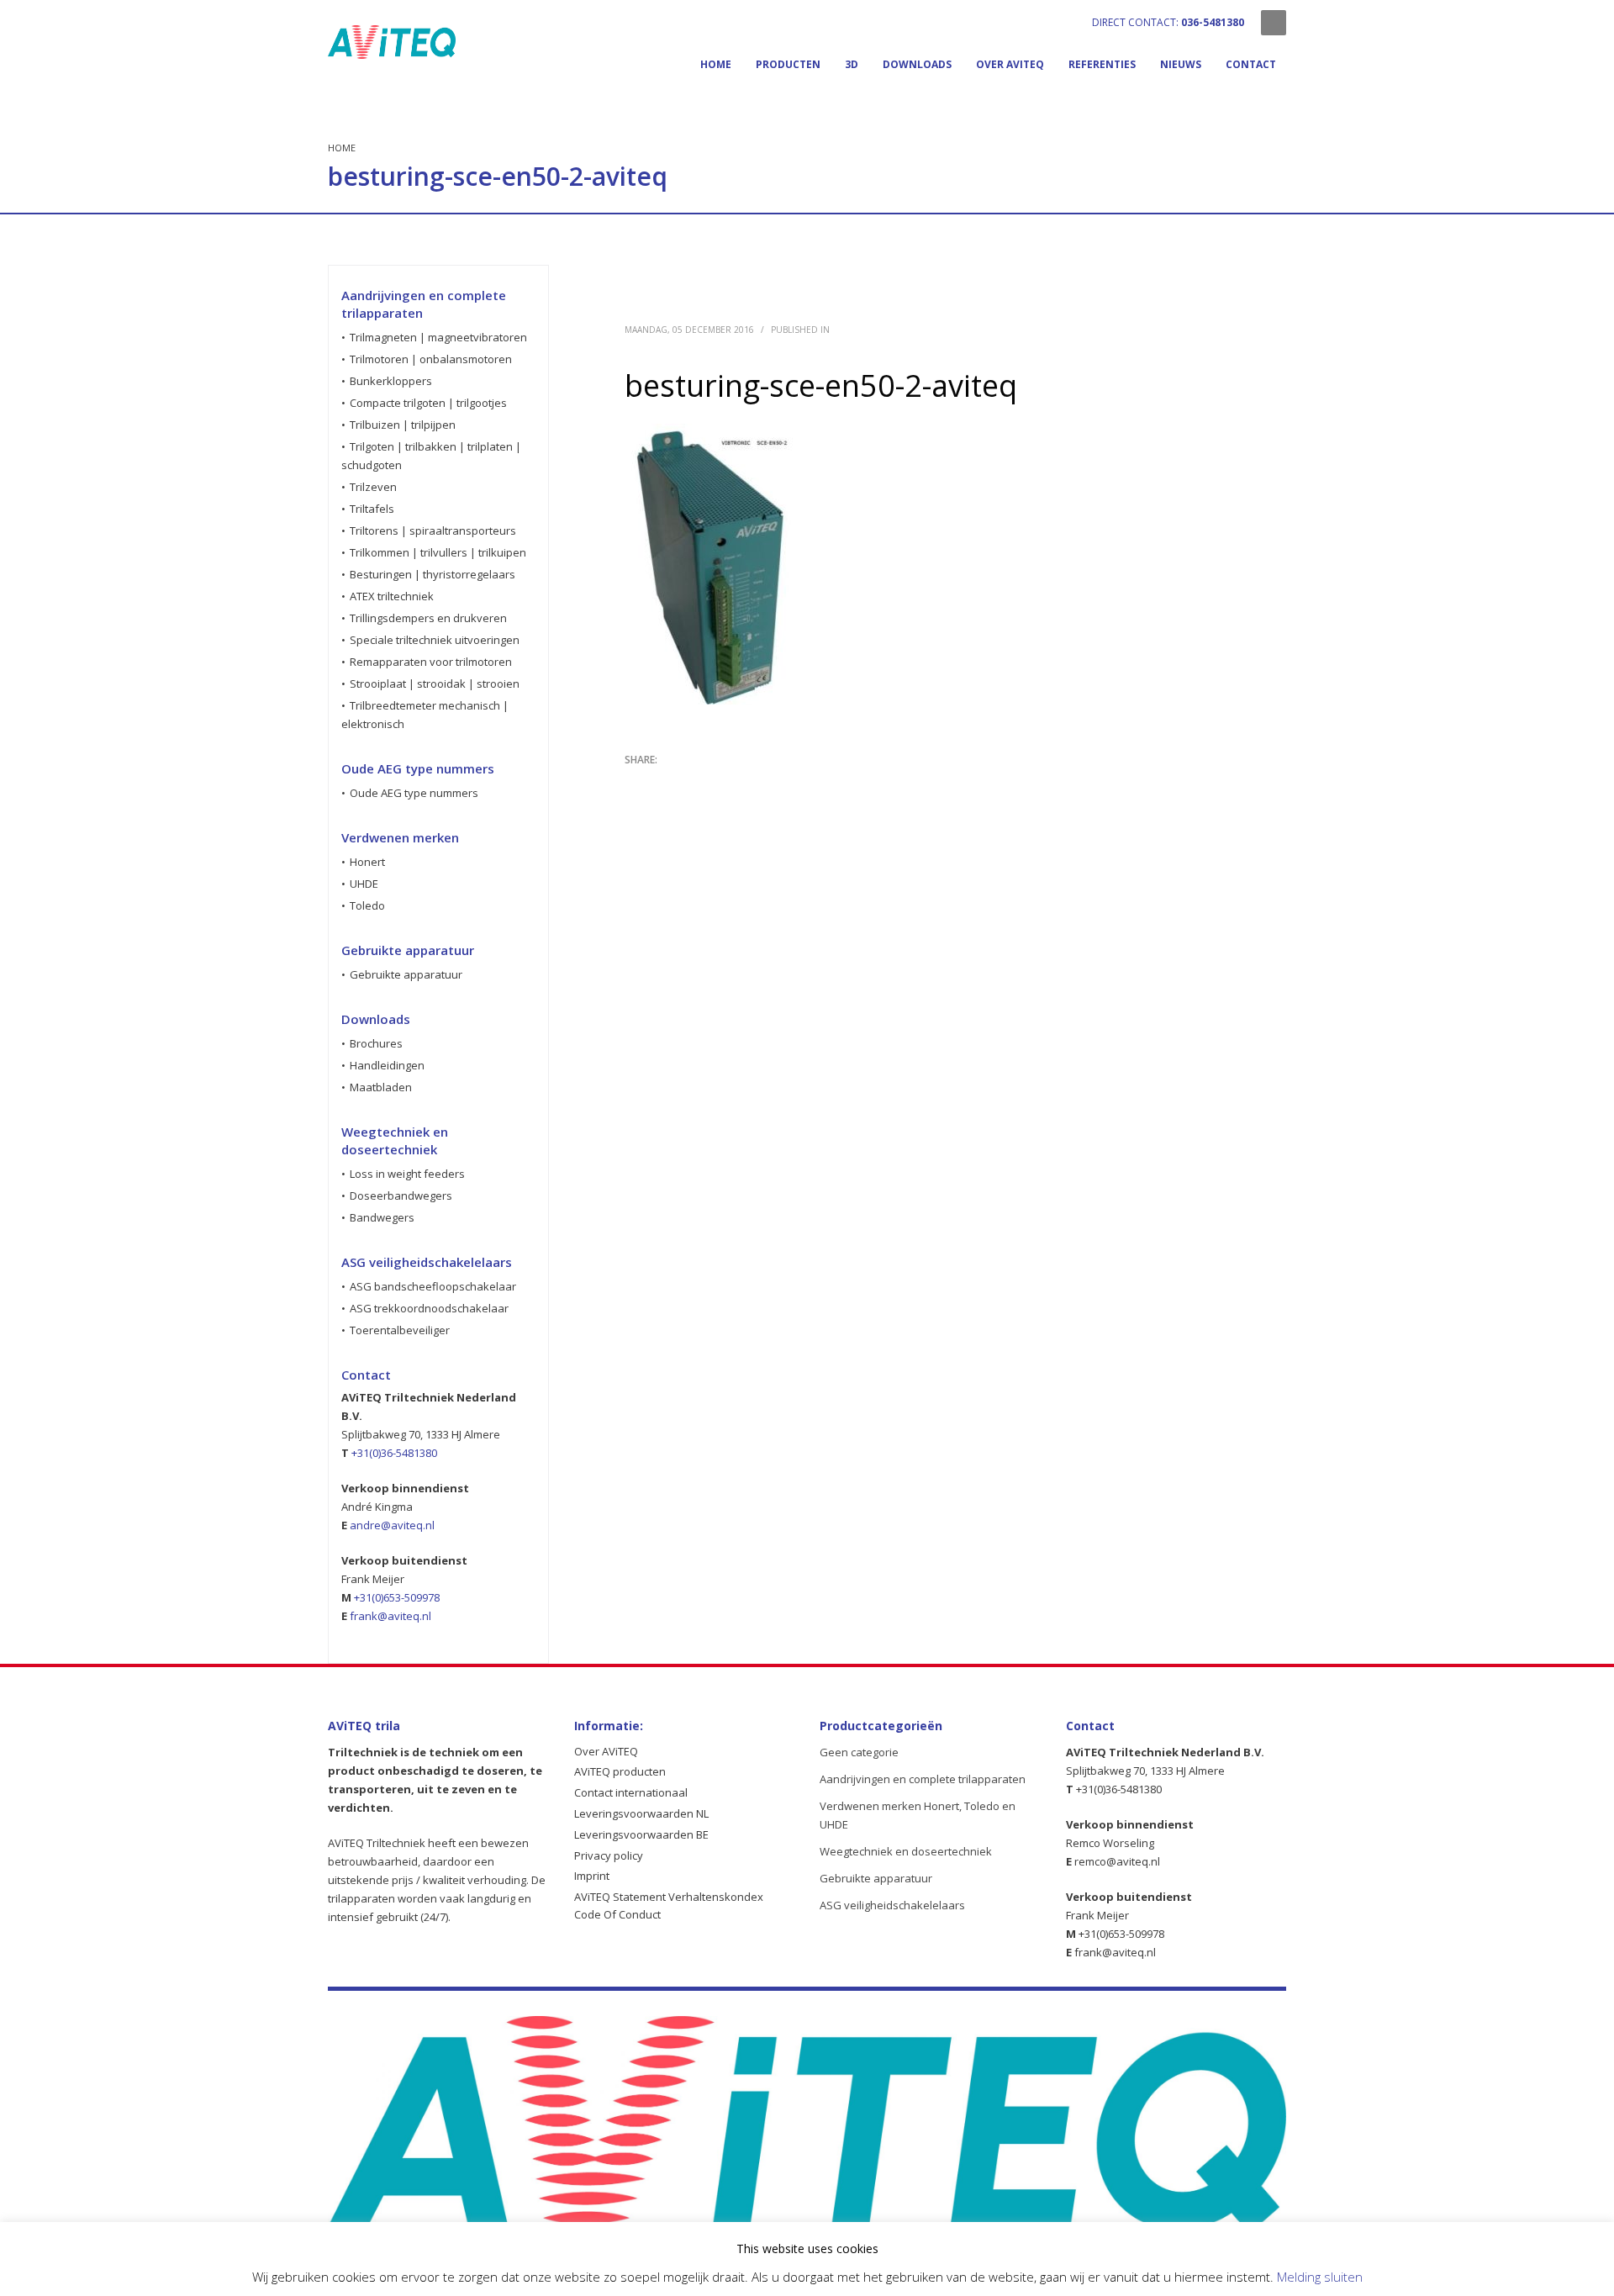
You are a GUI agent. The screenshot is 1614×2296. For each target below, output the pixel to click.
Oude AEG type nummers (414, 793)
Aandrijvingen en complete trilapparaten (923, 1779)
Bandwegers (382, 1217)
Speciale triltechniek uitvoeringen (435, 640)
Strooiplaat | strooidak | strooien (435, 684)
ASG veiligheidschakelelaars (892, 1905)
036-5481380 (1213, 22)
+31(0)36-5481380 (394, 1453)
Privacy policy (609, 1855)
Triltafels (372, 509)
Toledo (367, 905)
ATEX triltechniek (392, 596)
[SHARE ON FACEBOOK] (667, 782)
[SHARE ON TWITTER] (637, 783)
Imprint (592, 1876)
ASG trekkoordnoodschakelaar (429, 1308)
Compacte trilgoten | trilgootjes (428, 403)
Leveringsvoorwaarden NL (641, 1813)
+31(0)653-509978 (397, 1597)
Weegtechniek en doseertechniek (906, 1851)
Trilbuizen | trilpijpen (403, 425)
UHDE (364, 884)
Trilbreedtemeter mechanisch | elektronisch (425, 715)
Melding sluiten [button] (1320, 2277)
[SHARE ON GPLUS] (696, 782)
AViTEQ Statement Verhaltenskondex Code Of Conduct (669, 1905)
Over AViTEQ (606, 1751)
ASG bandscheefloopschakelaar (433, 1286)
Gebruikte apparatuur (406, 974)
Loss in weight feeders (407, 1174)
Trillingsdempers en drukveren (428, 618)
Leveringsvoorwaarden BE (641, 1834)
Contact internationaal (631, 1792)
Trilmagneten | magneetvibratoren (438, 337)
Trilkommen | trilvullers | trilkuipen (438, 552)
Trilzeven (373, 487)
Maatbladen (381, 1087)
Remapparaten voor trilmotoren (431, 662)
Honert (367, 862)
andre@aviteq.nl (392, 1525)
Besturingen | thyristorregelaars (433, 574)
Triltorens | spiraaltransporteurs (433, 530)
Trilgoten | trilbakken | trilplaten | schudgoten (431, 456)
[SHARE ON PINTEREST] (725, 782)
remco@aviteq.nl (1117, 1861)
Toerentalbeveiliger (400, 1330)
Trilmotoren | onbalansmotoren (431, 359)
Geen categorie (859, 1752)
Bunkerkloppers (391, 381)
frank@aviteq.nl (389, 1616)
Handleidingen (387, 1065)
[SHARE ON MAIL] (755, 782)
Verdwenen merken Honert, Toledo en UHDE (918, 1815)
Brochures (376, 1043)
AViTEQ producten (620, 1771)
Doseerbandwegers (401, 1196)
